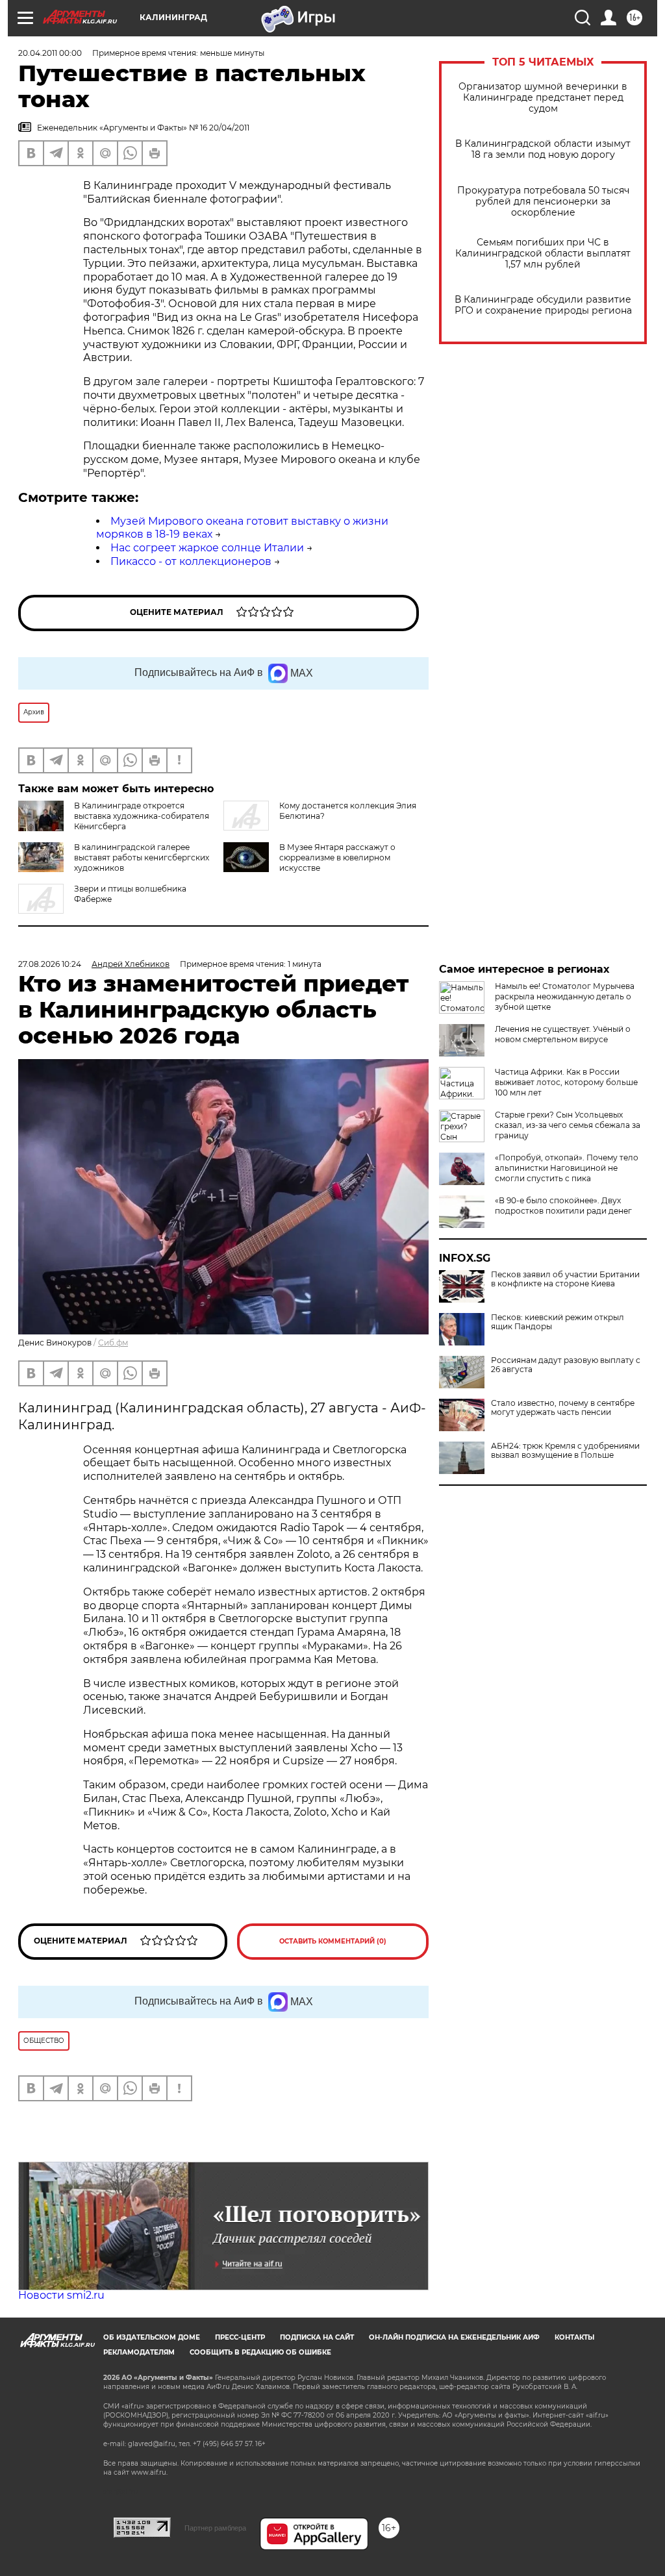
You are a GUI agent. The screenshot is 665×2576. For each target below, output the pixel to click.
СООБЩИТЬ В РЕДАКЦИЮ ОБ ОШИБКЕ (260, 2352)
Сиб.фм (113, 1343)
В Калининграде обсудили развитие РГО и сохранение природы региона (543, 305)
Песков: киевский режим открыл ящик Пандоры (558, 1322)
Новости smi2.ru (61, 2295)
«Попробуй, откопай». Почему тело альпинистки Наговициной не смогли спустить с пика (567, 1168)
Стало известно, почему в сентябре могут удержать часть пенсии (563, 1408)
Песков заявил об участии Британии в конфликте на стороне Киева (565, 1279)
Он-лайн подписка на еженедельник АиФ (454, 2337)
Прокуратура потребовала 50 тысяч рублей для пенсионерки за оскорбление (543, 202)
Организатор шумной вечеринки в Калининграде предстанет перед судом (543, 98)
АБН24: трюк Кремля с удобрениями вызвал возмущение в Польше (565, 1451)
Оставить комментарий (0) (333, 1941)
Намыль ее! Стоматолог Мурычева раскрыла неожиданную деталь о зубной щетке (565, 996)
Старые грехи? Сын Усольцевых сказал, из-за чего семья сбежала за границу (568, 1125)
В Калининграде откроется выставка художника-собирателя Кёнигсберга (142, 816)
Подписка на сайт (317, 2337)
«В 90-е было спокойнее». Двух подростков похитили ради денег (563, 1206)
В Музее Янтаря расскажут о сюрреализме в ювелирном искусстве (337, 857)
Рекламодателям (139, 2352)
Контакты (574, 2337)
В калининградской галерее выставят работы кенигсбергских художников (142, 857)
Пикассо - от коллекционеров (191, 561)
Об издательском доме (152, 2337)
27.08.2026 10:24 (50, 964)
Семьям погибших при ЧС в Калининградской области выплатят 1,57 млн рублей (543, 254)
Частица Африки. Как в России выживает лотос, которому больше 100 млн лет (566, 1082)
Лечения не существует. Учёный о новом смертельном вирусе (563, 1034)
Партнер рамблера (215, 2528)
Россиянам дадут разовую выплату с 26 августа (566, 1365)
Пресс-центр (240, 2337)
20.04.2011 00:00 (50, 53)
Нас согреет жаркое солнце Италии (207, 548)
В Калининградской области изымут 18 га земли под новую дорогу (543, 149)
